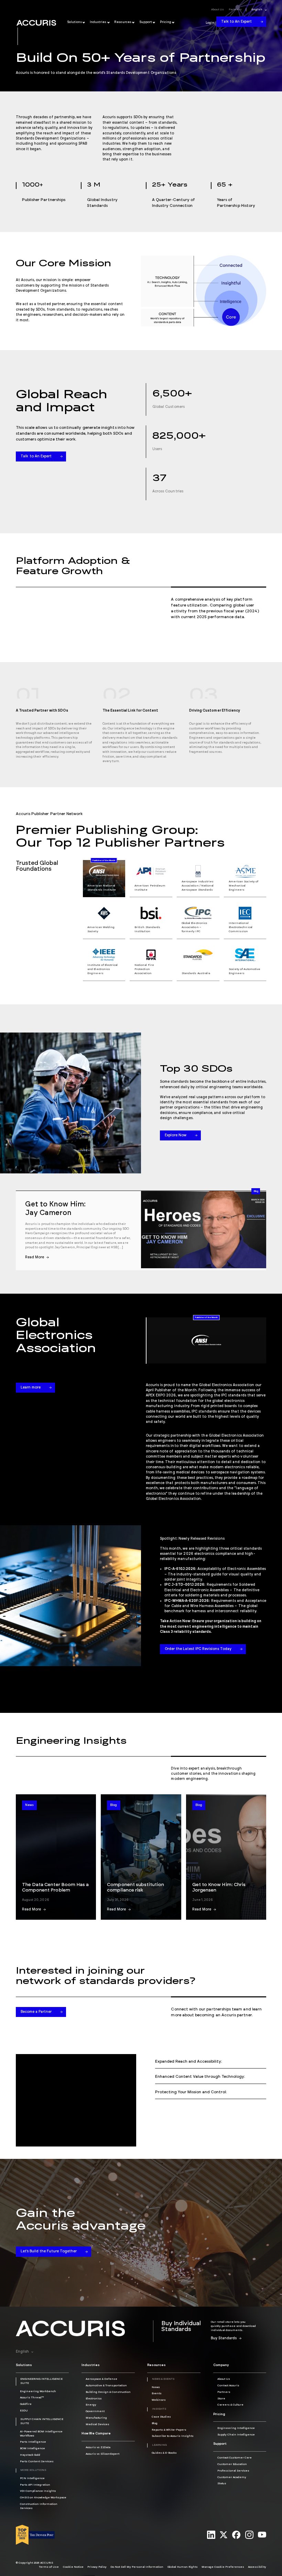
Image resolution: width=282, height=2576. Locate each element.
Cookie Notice (73, 2567)
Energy (91, 2405)
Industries (98, 22)
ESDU (24, 2411)
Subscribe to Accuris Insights (173, 2436)
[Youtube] (262, 2535)
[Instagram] (249, 2535)
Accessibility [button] (257, 2567)
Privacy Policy (97, 2567)
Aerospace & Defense (101, 2379)
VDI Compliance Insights (38, 2491)
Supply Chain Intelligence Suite (42, 2421)
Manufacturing (96, 2418)
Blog (256, 1191)
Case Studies (161, 2417)
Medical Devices (97, 2424)
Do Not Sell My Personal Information (137, 2567)
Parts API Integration (35, 2485)
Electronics (94, 2399)
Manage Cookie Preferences (223, 2567)
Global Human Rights (183, 2567)
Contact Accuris (228, 2386)
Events (157, 2394)
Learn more (31, 1387)
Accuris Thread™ (32, 2398)
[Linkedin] (211, 2535)
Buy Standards (224, 2338)
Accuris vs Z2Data (98, 2447)
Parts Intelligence (33, 2442)
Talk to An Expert (236, 22)
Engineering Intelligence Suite (41, 2381)
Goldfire (26, 2404)
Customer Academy (232, 2477)
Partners (235, 10)
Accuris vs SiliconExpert (102, 2454)
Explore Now (176, 1135)
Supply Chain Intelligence (236, 2435)
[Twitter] (224, 2535)
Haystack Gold (30, 2455)
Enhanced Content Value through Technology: (200, 2077)
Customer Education (232, 2464)
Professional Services (233, 2471)
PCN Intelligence (32, 2478)
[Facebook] (236, 2535)
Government (95, 2411)
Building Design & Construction (108, 2392)
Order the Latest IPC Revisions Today (198, 1649)
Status (222, 2484)
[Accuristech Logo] (36, 23)
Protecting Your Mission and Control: (191, 2092)
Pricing (166, 22)
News (29, 1805)
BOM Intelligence (32, 2449)
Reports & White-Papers (169, 2430)
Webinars (159, 2400)
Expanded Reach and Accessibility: (189, 2061)
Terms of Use (49, 2567)
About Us (218, 10)
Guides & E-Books (164, 2453)
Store (221, 2399)
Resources (123, 22)
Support (146, 22)
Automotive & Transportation (106, 2386)
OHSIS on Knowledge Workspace (43, 2498)
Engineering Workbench (38, 2391)
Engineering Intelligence (236, 2428)
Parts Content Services (37, 2462)
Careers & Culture (230, 2405)
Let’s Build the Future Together (49, 2251)
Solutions (75, 22)
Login (210, 23)
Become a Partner (36, 2012)
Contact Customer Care (235, 2458)
